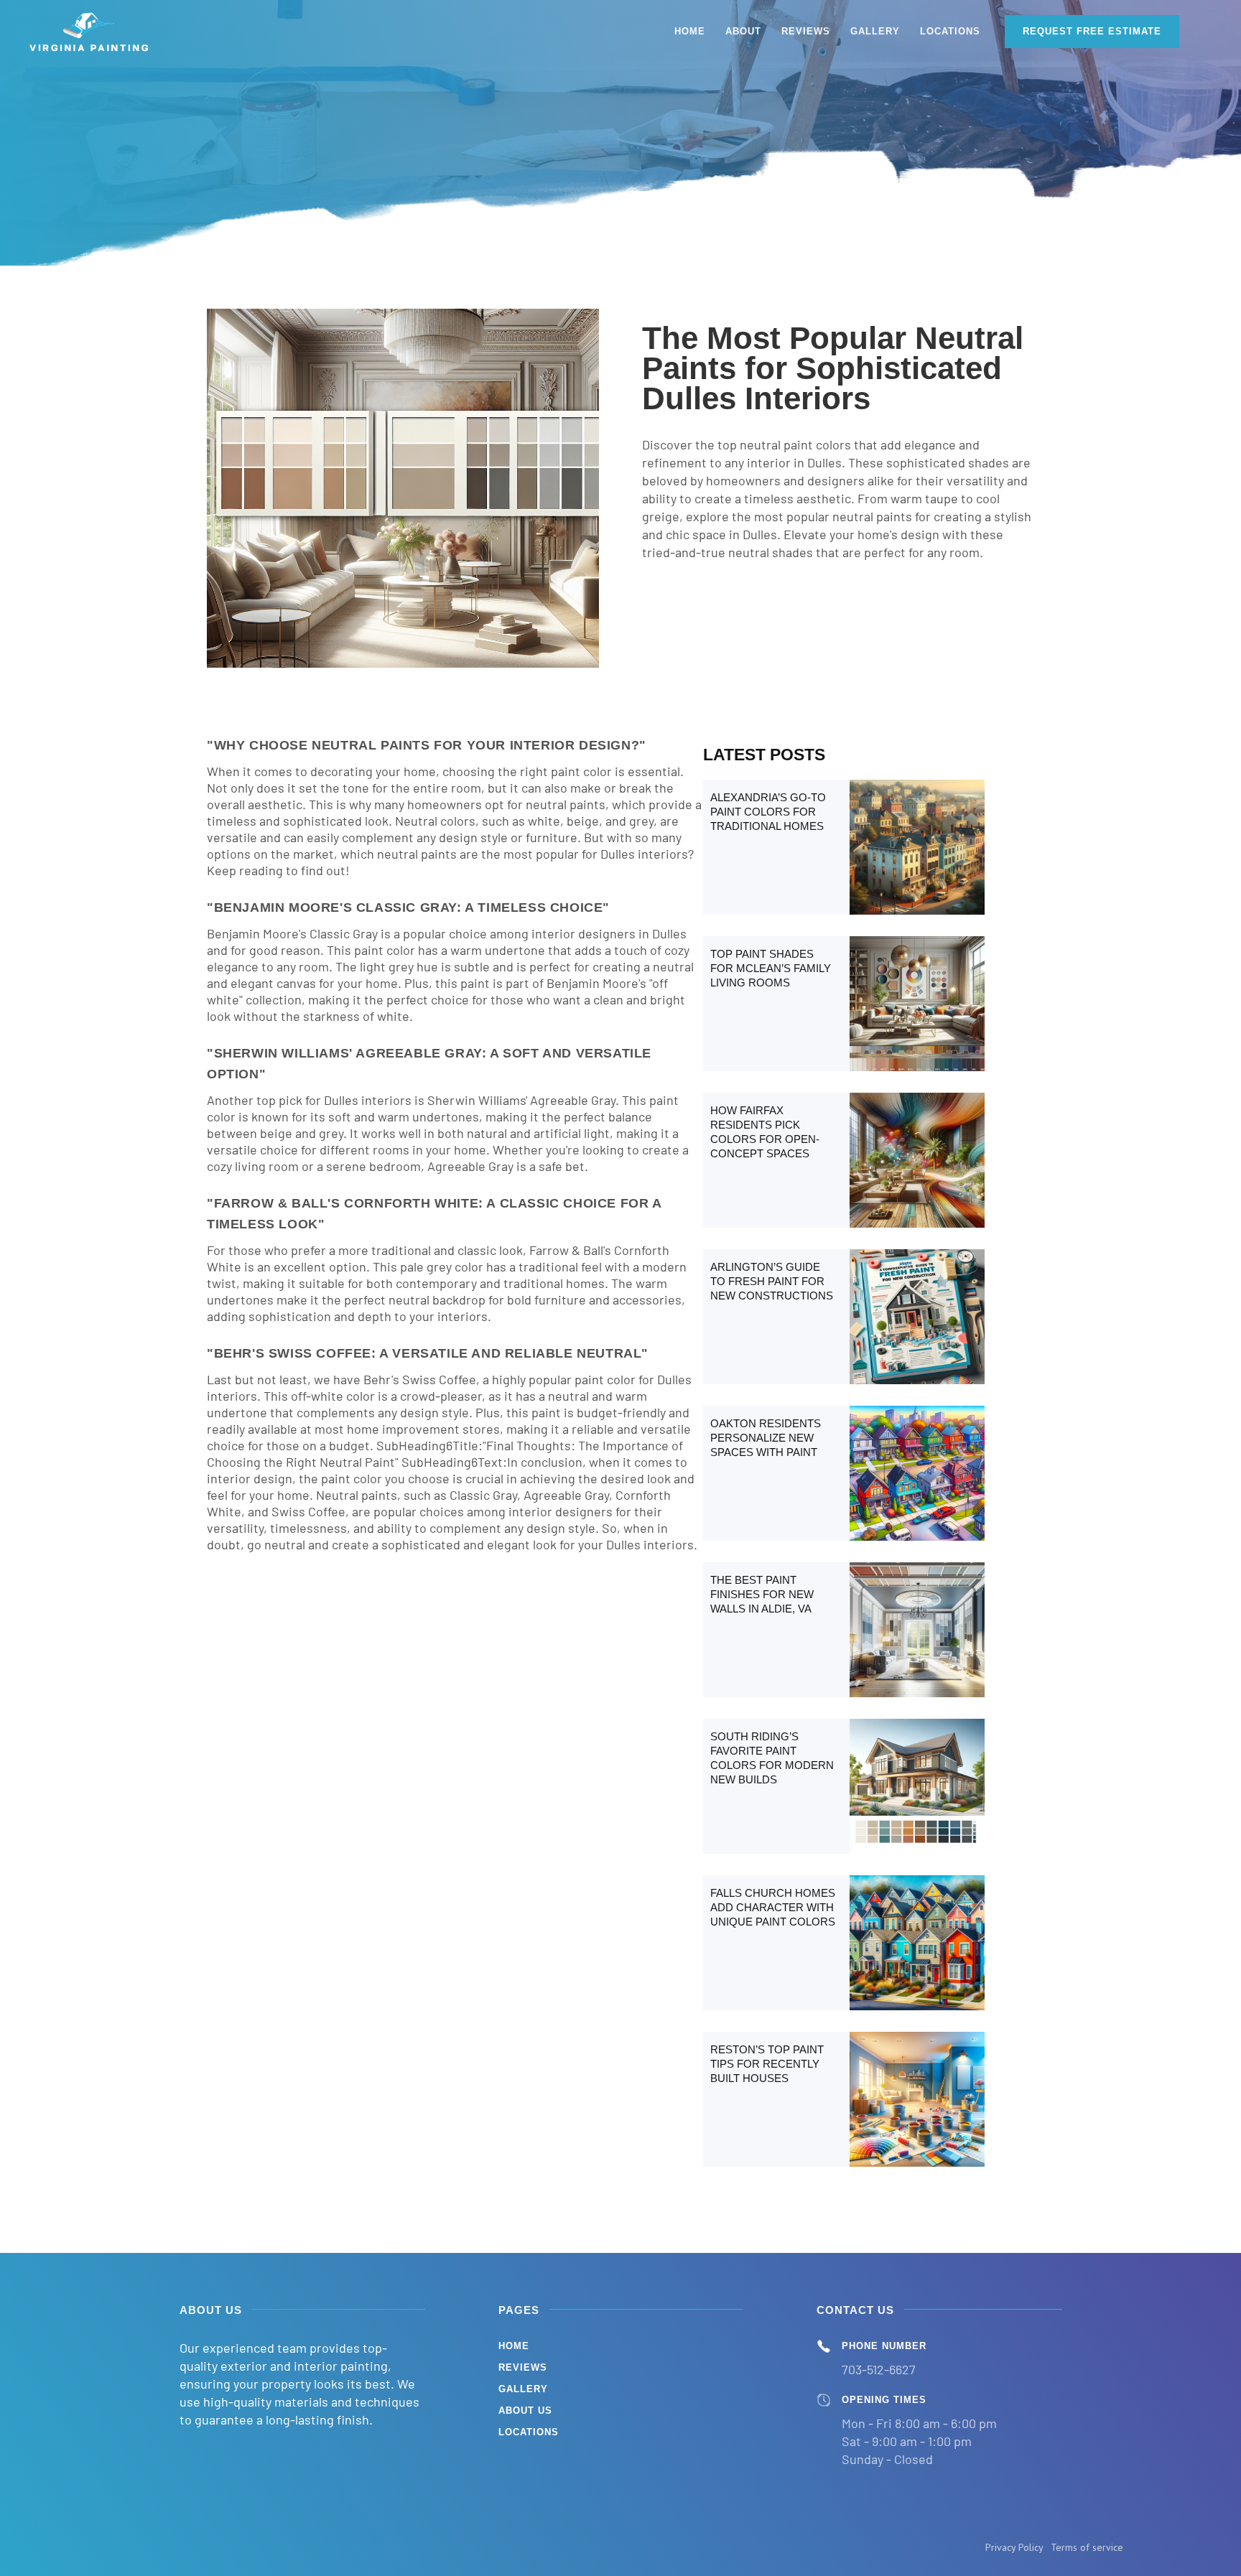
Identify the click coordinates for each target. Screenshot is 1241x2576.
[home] (90, 32)
